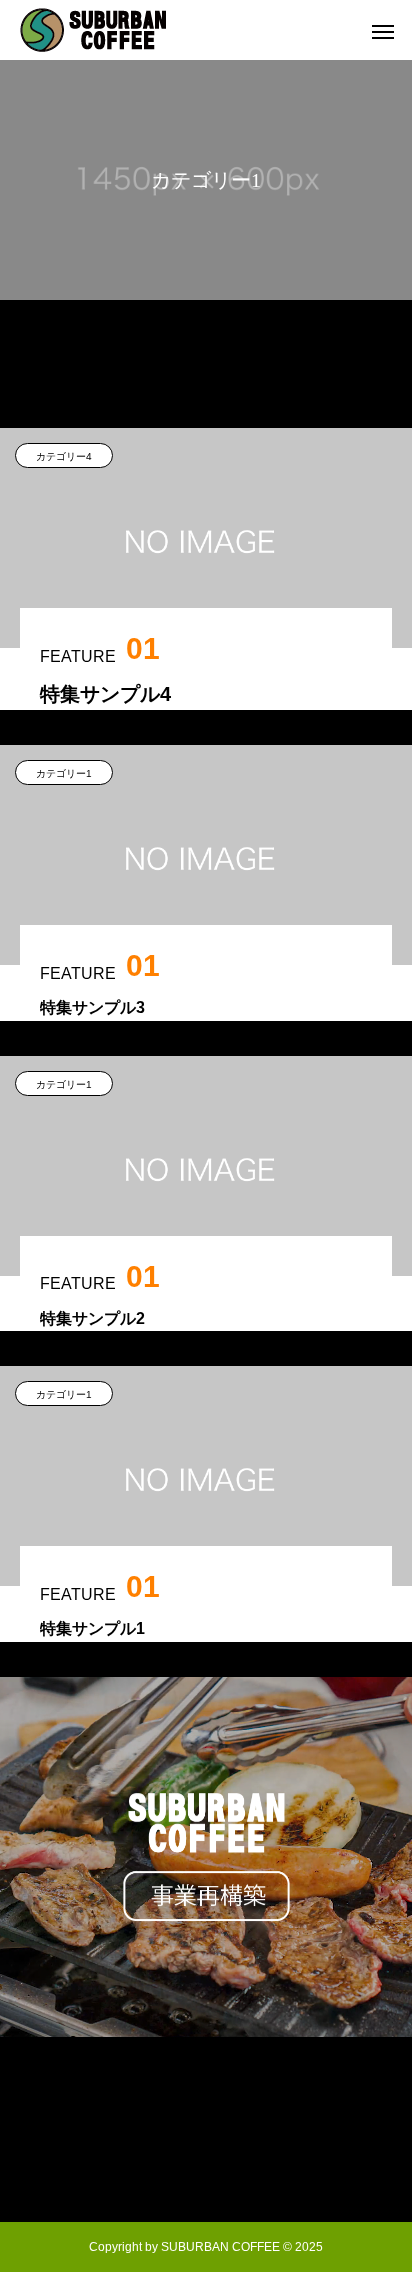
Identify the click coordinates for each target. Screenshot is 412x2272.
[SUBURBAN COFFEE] (93, 30)
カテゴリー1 (64, 773)
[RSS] (206, 2175)
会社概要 (206, 2121)
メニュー (206, 2083)
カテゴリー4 (64, 456)
